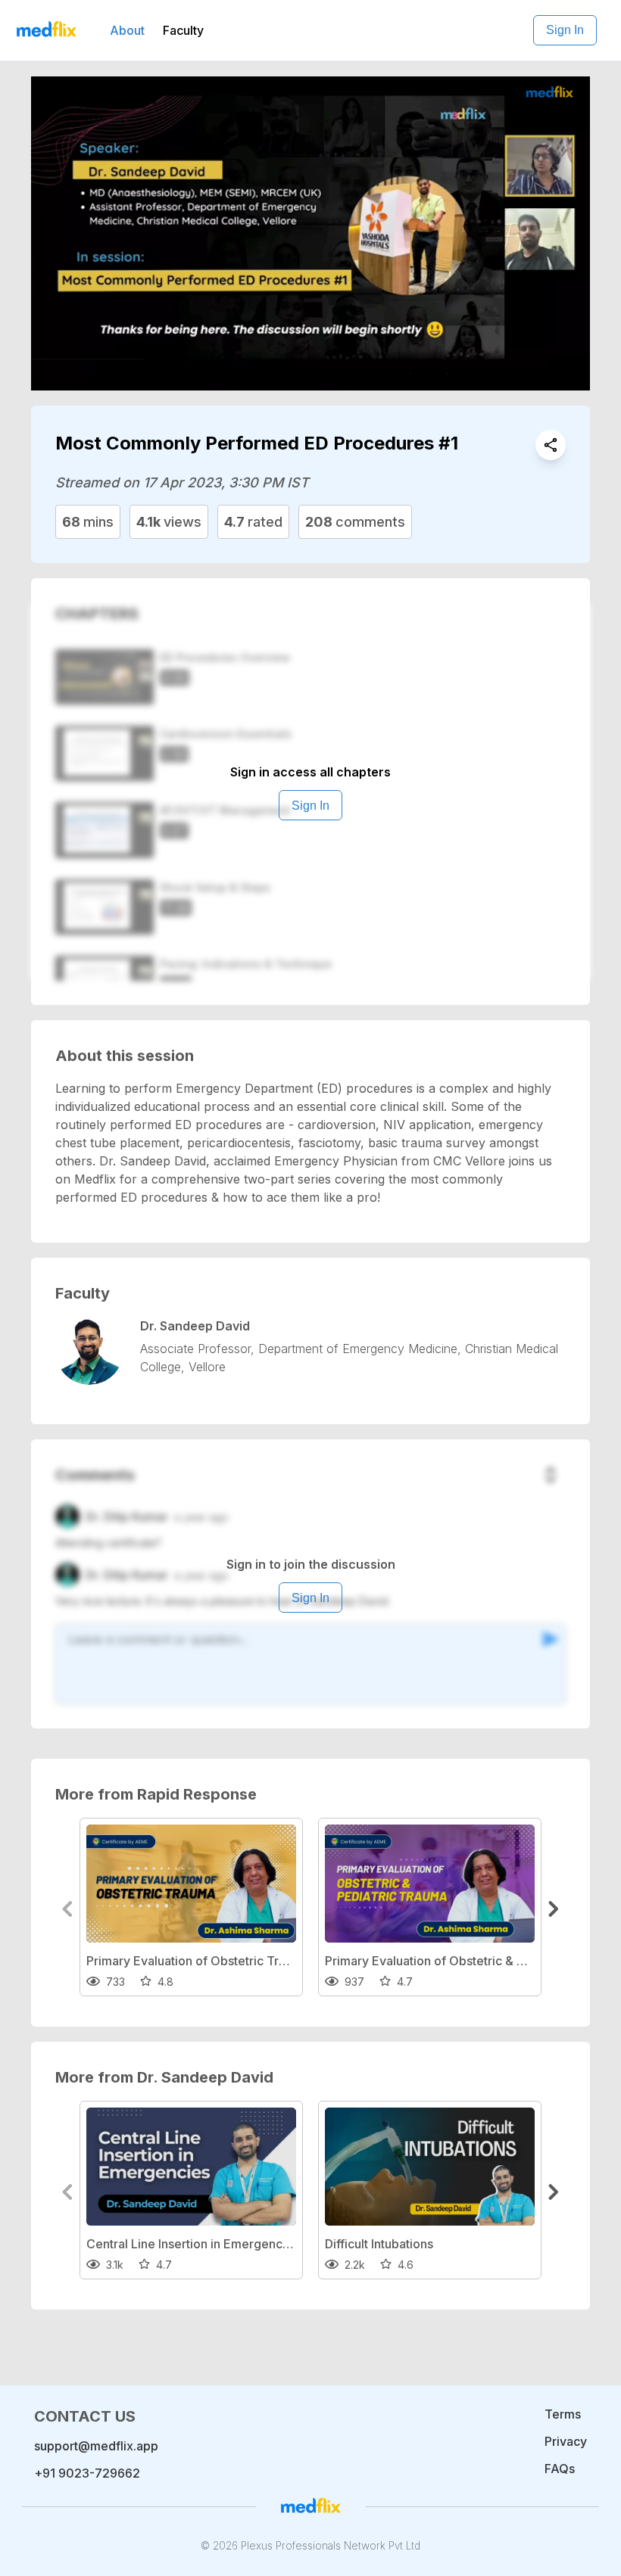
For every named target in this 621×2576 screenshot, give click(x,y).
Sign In (565, 30)
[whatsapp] (551, 445)
